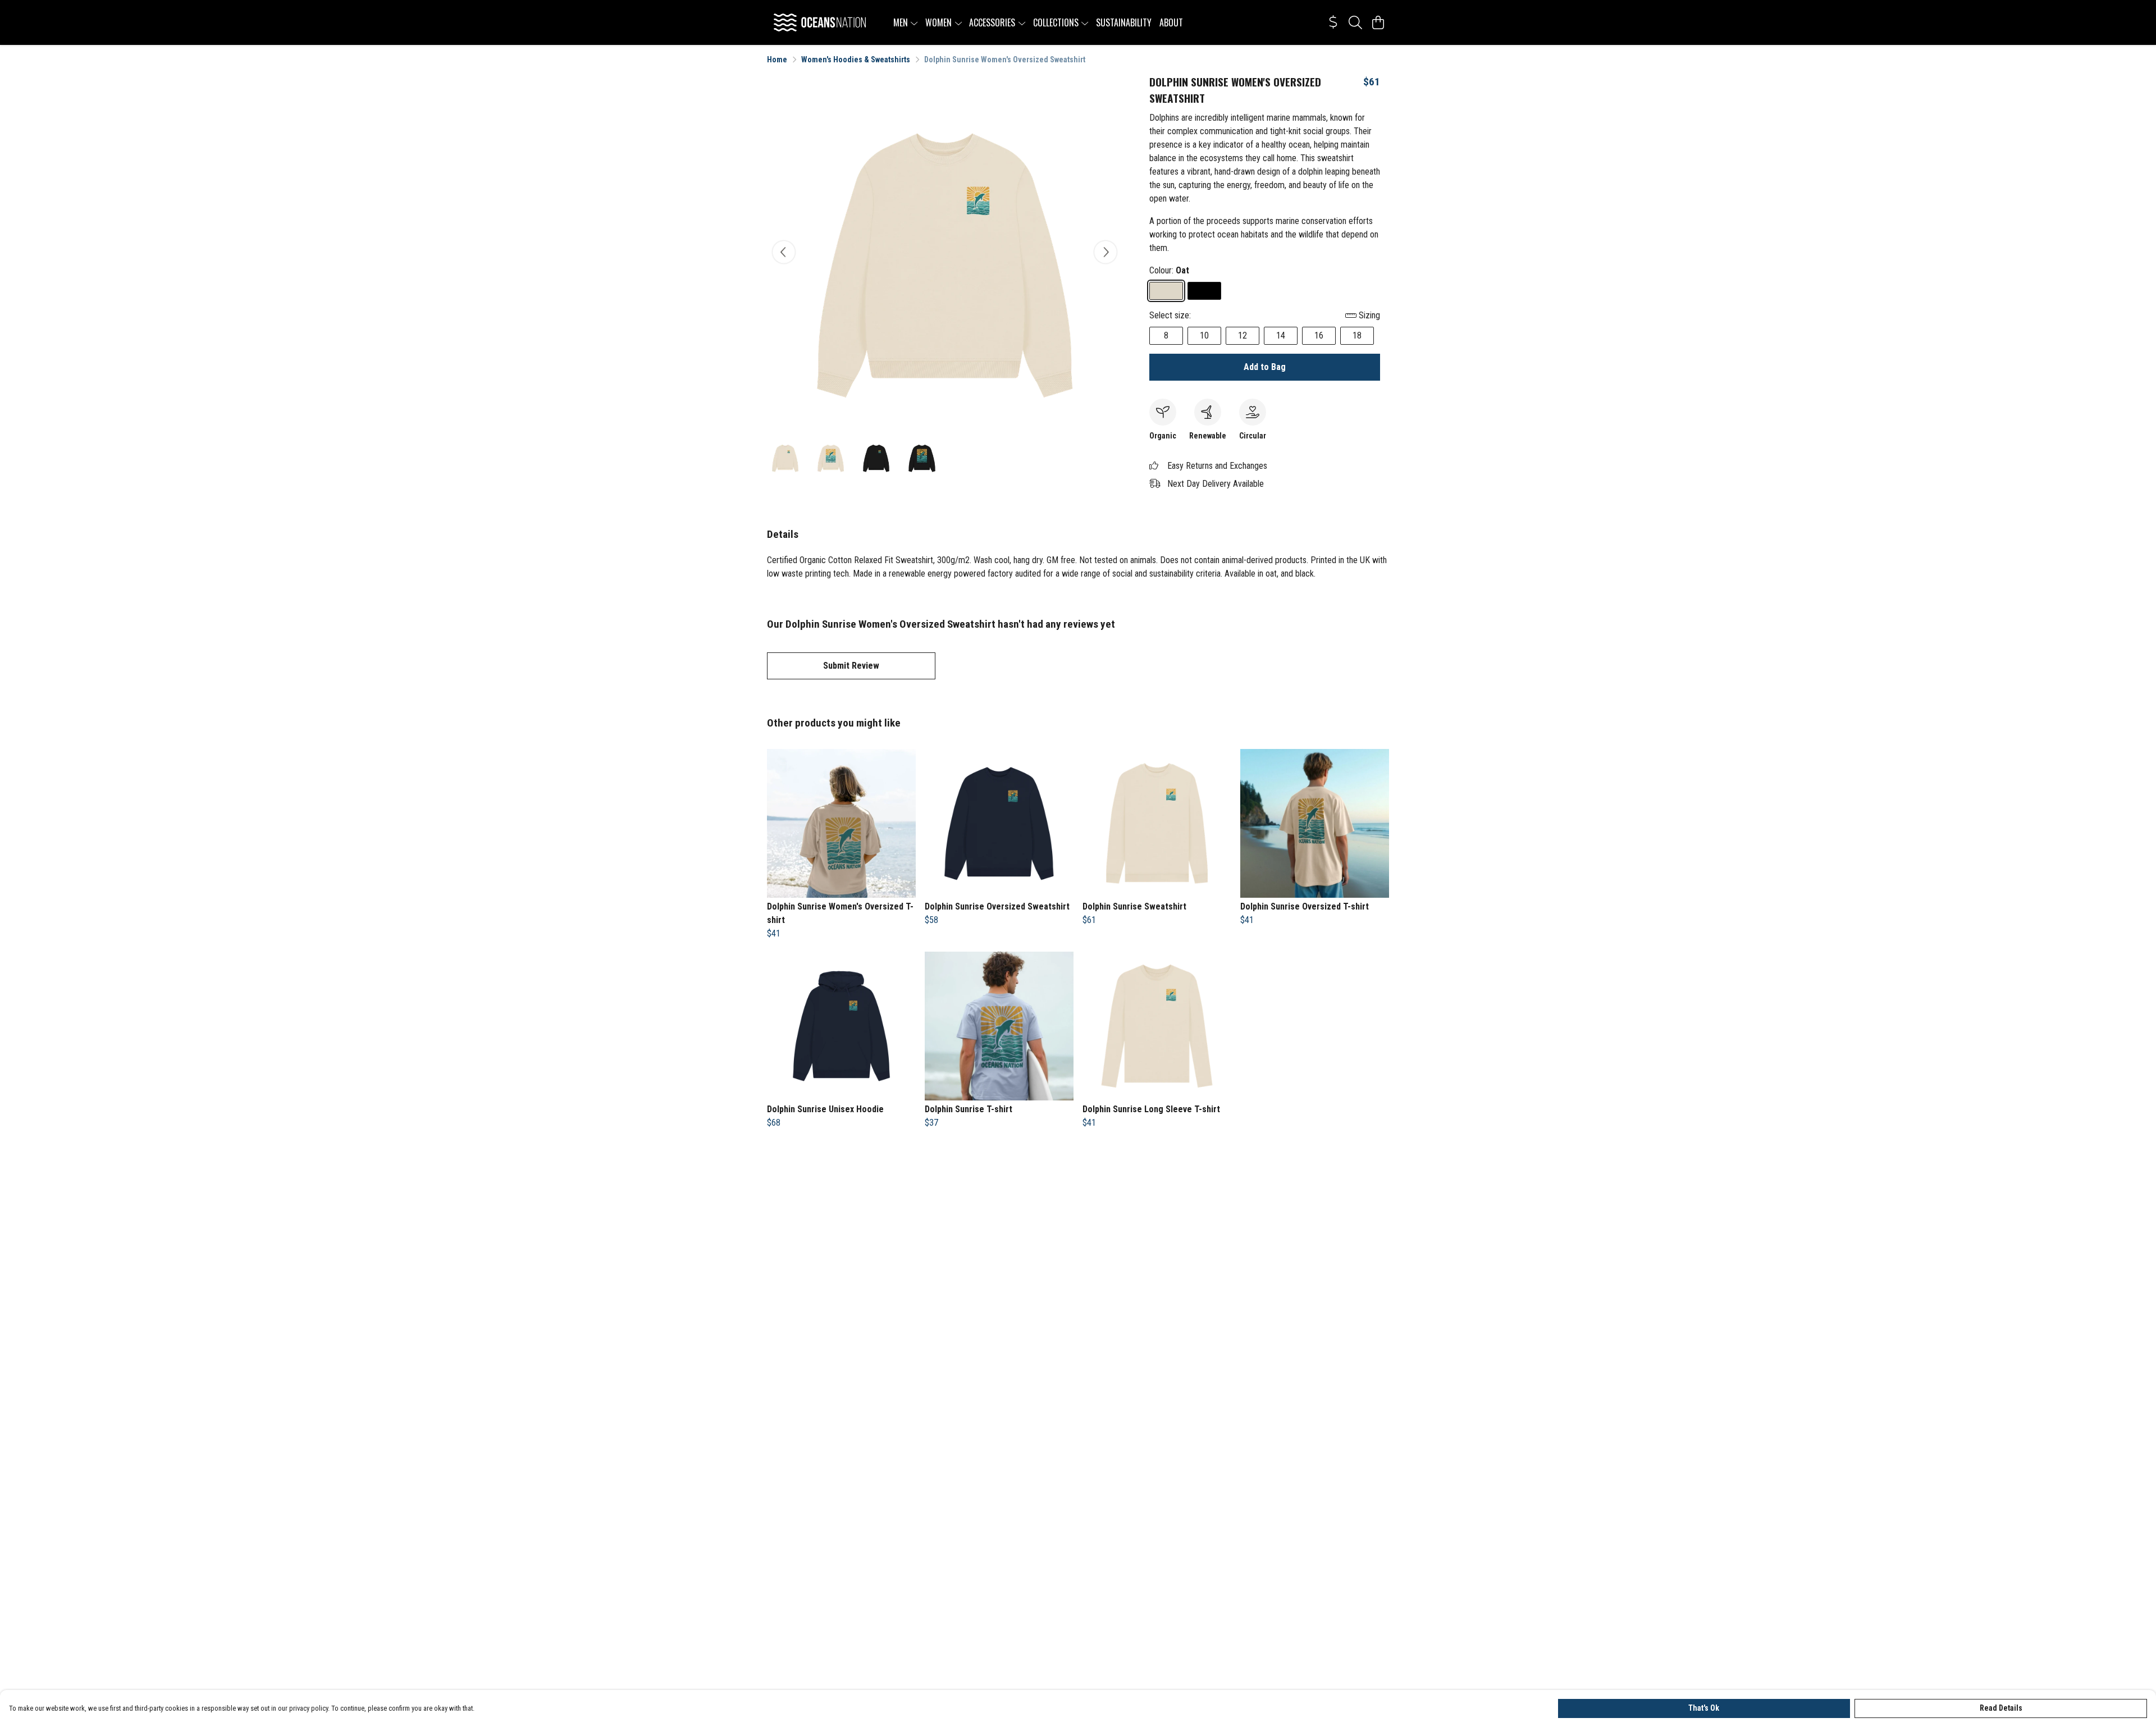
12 (1243, 335)
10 (1204, 335)
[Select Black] (1204, 291)
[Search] (1355, 22)
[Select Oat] (1166, 291)
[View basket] (1378, 22)
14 (1281, 335)
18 (1357, 335)
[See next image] (1106, 252)
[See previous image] (784, 252)
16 (1319, 335)
